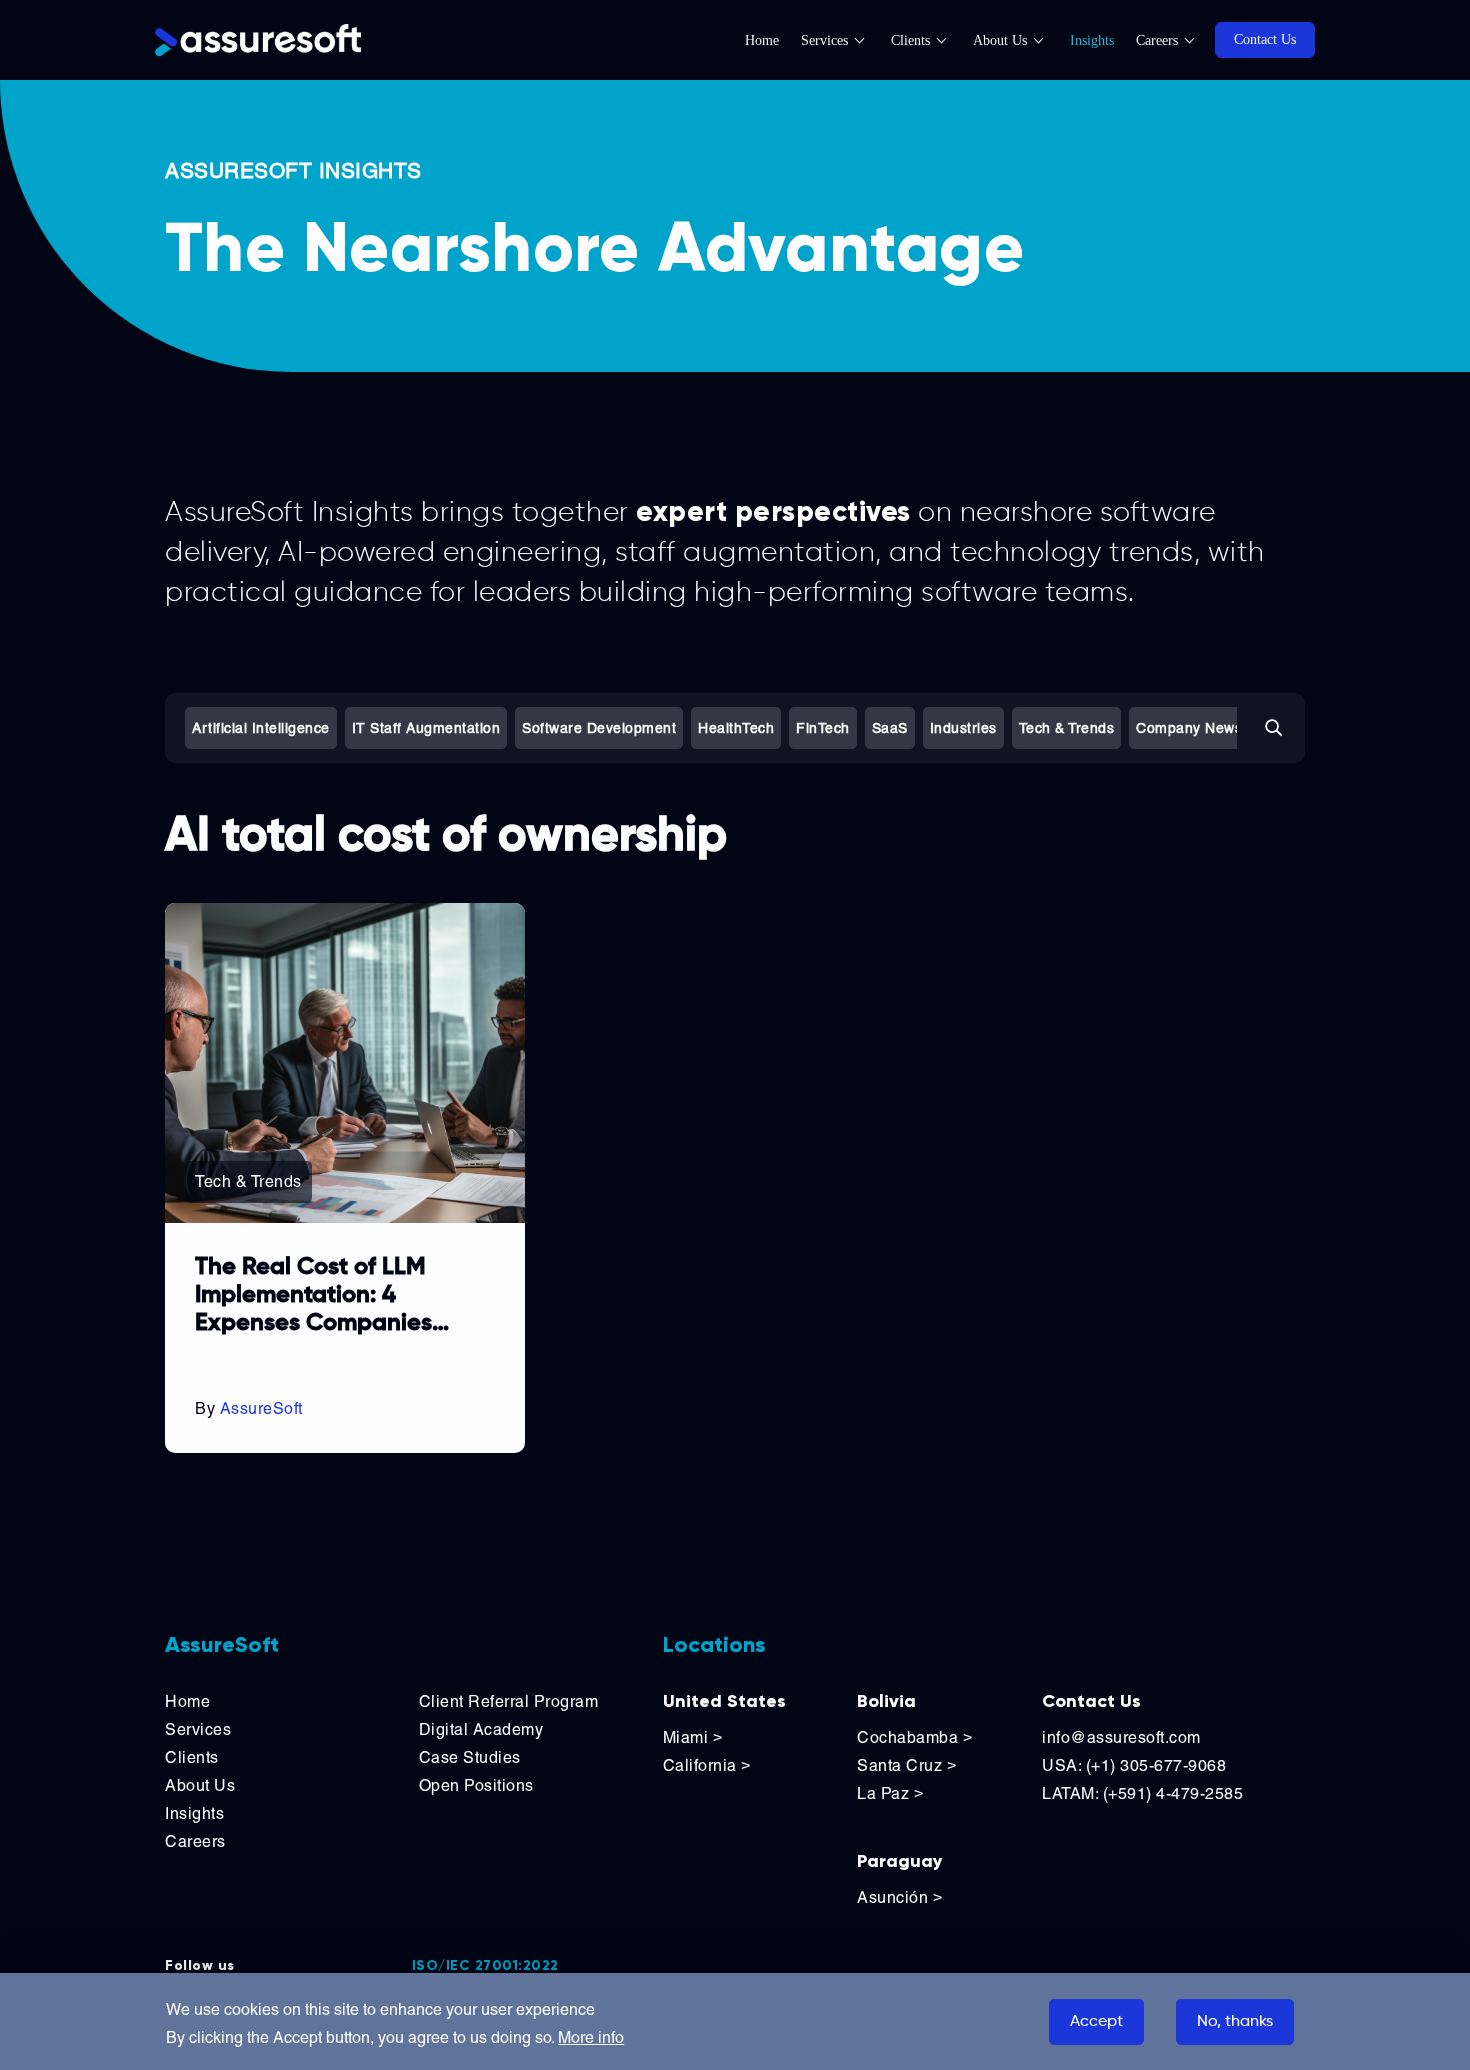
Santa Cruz (906, 1765)
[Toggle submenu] (870, 40)
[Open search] (1261, 727)
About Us (1000, 40)
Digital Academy (481, 1729)
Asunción (899, 1897)
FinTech (823, 728)
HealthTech (736, 728)
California (707, 1765)
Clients (910, 40)
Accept (1096, 2022)
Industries (963, 728)
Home (762, 40)
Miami (693, 1737)
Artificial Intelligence (261, 728)
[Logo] (258, 40)
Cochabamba (914, 1737)
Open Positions (476, 1785)
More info (591, 2037)
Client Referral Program (509, 1701)
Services (824, 40)
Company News (1189, 728)
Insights (1092, 40)
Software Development (599, 728)
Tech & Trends (1067, 728)
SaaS (890, 728)
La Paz (890, 1793)
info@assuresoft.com (1121, 1737)
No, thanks (1235, 2022)
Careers (1157, 40)
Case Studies (470, 1757)
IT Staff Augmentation (426, 728)
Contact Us (1265, 39)
